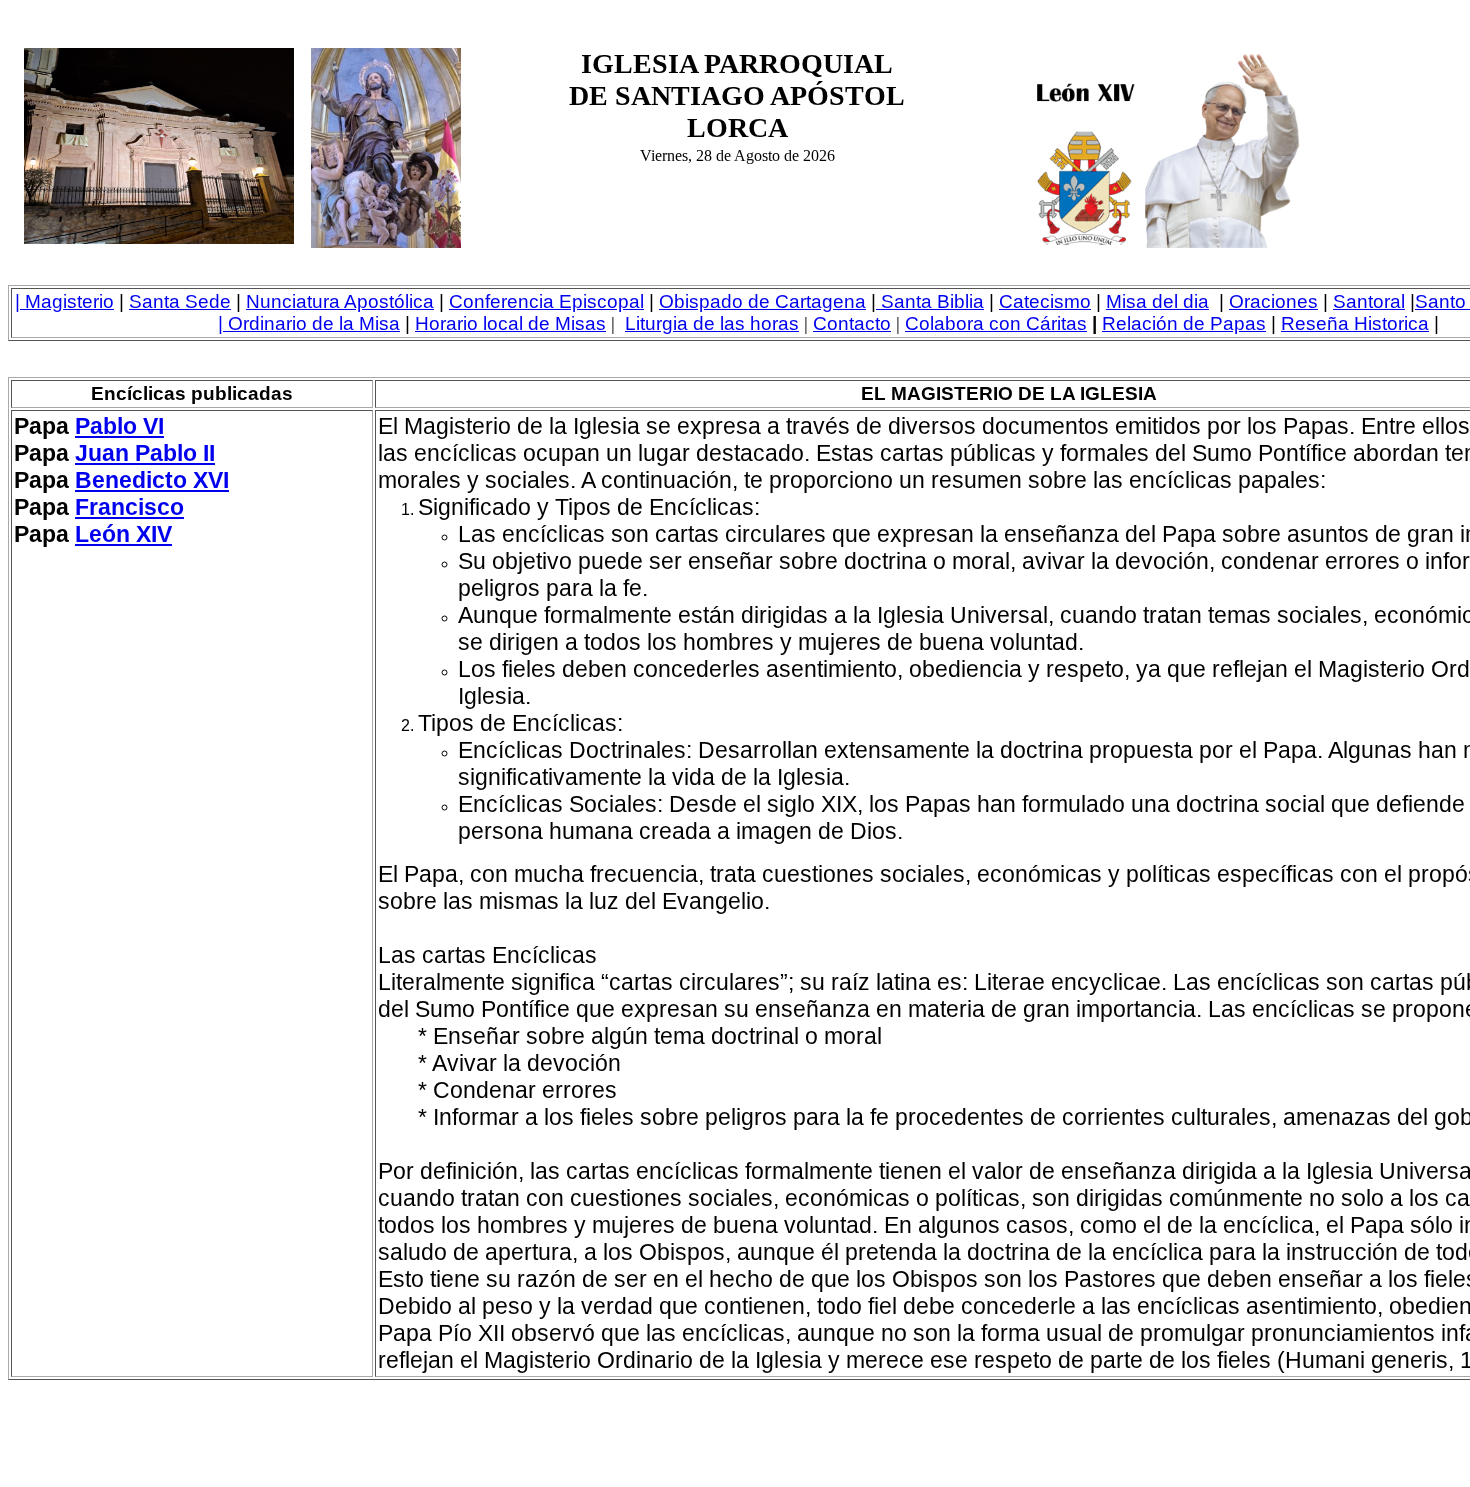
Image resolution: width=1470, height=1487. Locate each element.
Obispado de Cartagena (762, 301)
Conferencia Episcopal (546, 301)
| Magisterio (64, 301)
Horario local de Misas (510, 323)
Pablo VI (119, 426)
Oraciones (1273, 301)
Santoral (1369, 301)
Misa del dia (1157, 301)
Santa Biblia (932, 301)
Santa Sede (180, 301)
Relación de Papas (1184, 323)
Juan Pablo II (145, 453)
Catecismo (1045, 301)
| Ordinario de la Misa (309, 323)
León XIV (123, 534)
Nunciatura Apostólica (340, 301)
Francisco (129, 507)
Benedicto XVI (152, 480)
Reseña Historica (1355, 323)
